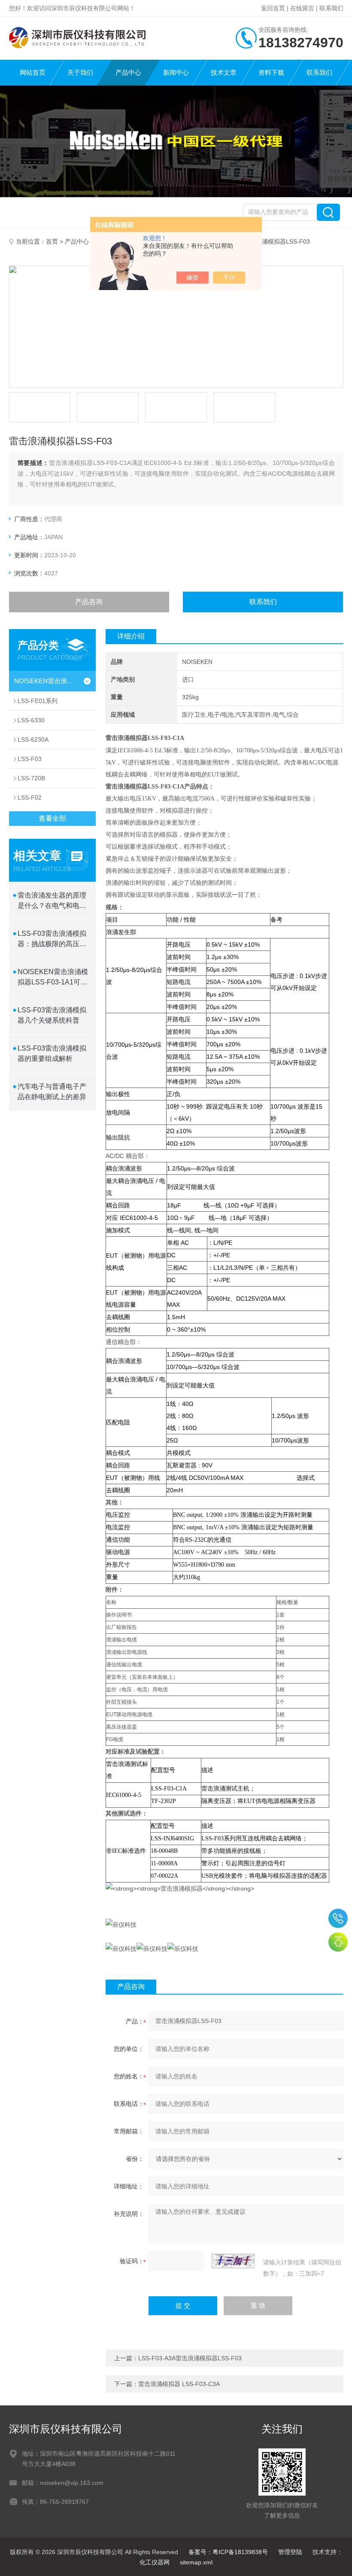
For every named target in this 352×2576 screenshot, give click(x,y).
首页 (52, 241)
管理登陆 (290, 2552)
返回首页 (273, 8)
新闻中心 (176, 72)
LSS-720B (31, 778)
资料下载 (271, 72)
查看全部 (52, 818)
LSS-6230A (33, 739)
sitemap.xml (196, 2562)
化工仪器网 (155, 2562)
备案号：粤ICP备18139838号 (228, 2552)
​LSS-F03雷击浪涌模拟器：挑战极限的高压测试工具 (52, 940)
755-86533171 (338, 1918)
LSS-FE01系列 (38, 701)
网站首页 (33, 72)
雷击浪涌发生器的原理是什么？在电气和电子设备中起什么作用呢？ (52, 901)
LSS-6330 (31, 720)
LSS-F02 (30, 798)
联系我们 (331, 8)
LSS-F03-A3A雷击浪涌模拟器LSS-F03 (190, 2358)
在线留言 (302, 8)
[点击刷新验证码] (233, 2261)
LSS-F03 (30, 759)
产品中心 (128, 72)
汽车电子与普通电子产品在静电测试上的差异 (52, 1092)
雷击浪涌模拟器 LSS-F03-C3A (179, 2384)
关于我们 (80, 72)
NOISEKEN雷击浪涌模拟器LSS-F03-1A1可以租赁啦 (53, 978)
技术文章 (224, 72)
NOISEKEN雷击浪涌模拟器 (46, 681)
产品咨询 (89, 602)
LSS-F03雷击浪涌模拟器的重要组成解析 (52, 1053)
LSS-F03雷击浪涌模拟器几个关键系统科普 (52, 1015)
